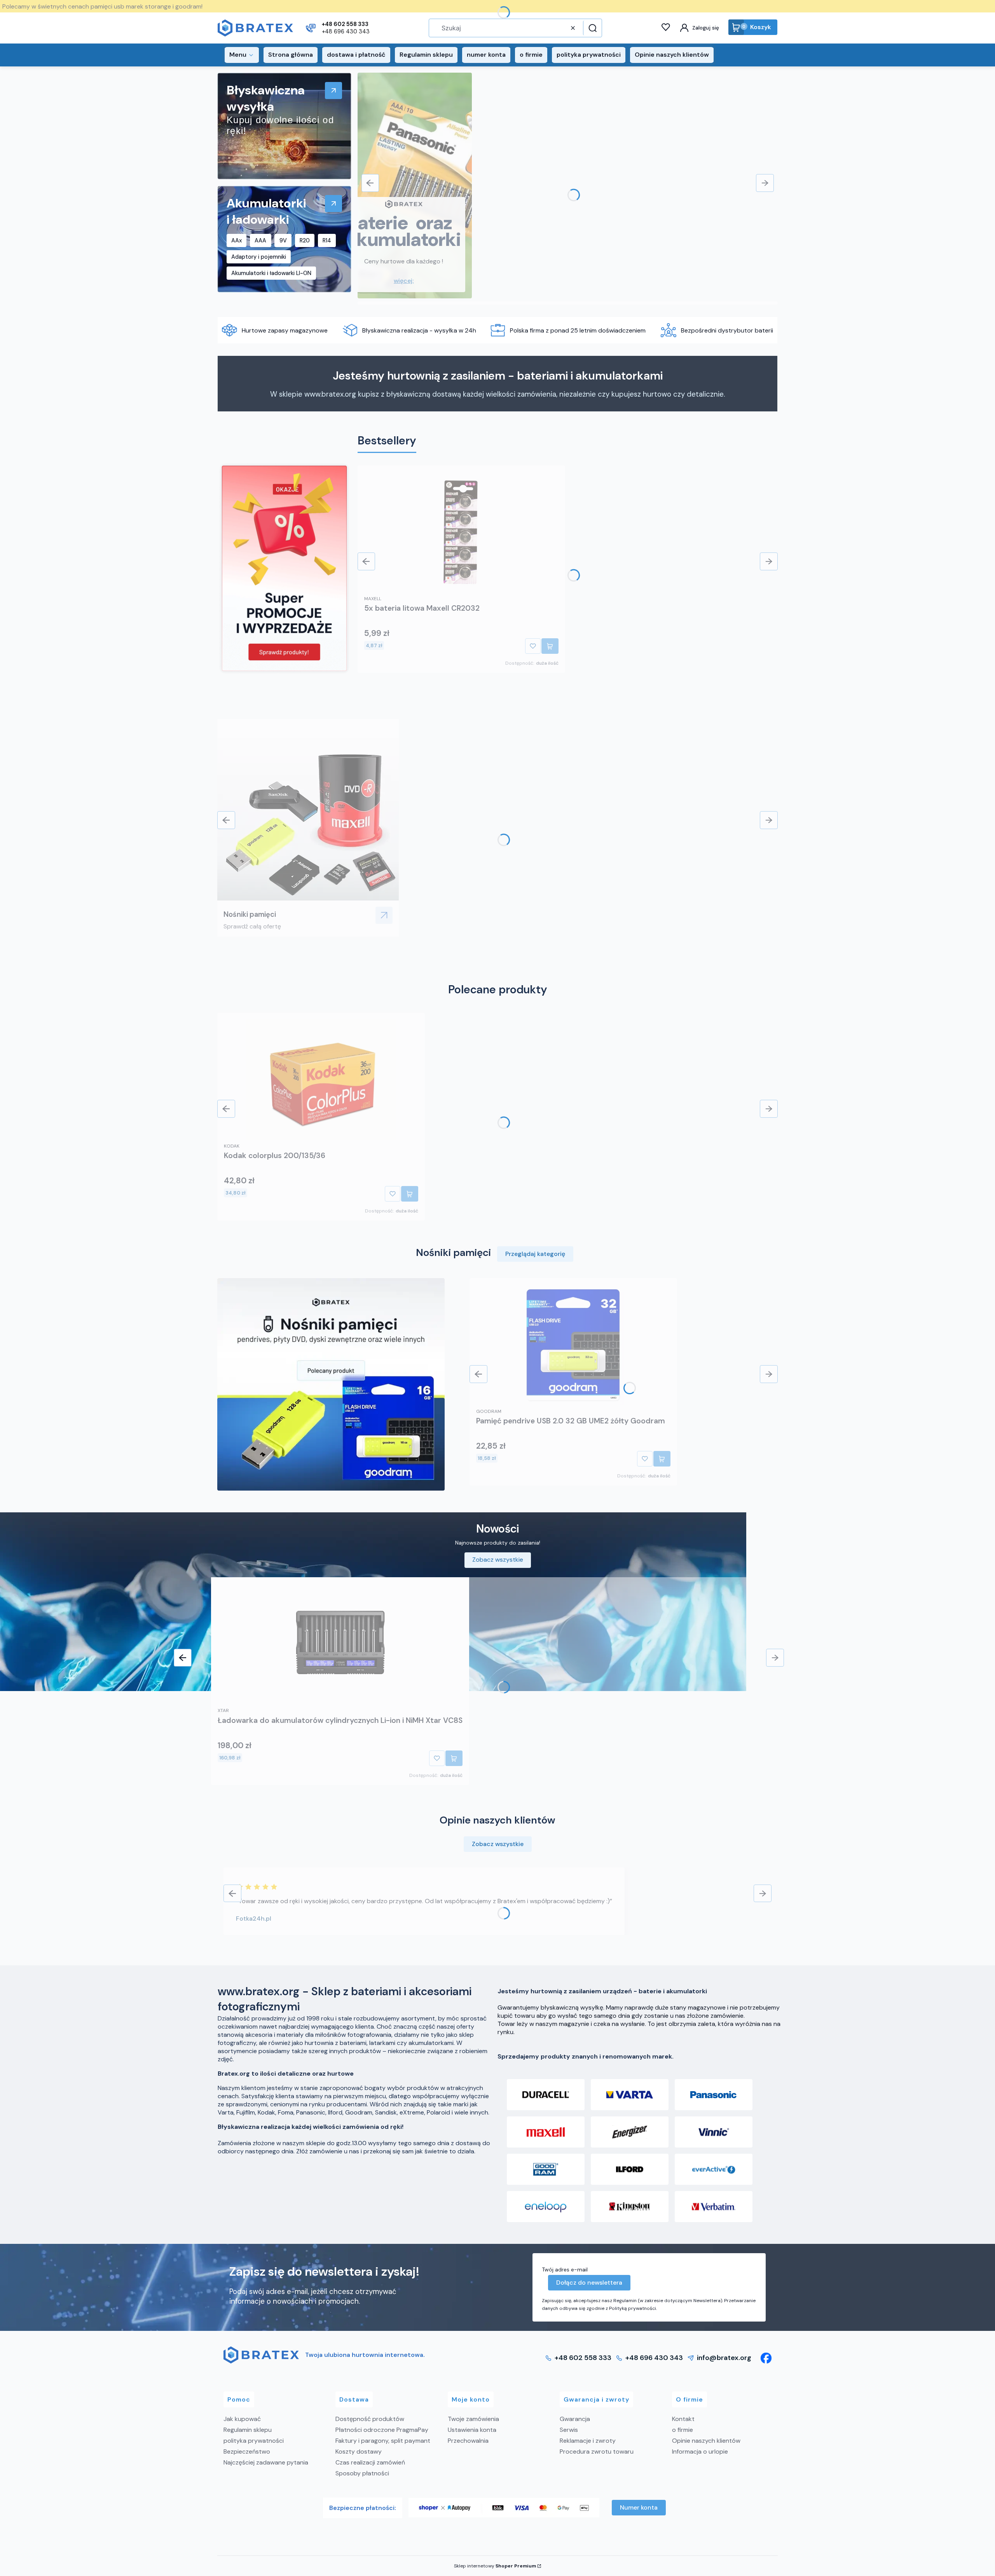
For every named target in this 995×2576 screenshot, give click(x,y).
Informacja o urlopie (700, 2451)
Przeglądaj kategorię (535, 1254)
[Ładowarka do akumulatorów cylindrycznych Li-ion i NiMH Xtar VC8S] (340, 1644)
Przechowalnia (468, 2441)
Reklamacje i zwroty (588, 2441)
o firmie (683, 2430)
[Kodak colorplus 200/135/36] (321, 1080)
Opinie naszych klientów (706, 2441)
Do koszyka (550, 646)
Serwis (569, 2430)
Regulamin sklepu (248, 2430)
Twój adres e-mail (565, 2269)
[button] (592, 28)
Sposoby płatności (362, 2473)
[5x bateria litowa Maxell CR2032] (461, 532)
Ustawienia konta (472, 2430)
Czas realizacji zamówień (370, 2462)
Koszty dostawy (359, 2451)
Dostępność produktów (370, 2419)
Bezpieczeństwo (247, 2451)
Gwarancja (575, 2419)
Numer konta (639, 2507)
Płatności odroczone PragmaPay (382, 2430)
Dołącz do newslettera (589, 2283)
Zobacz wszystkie (498, 1560)
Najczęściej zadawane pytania (266, 2462)
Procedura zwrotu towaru (597, 2451)
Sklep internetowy (495, 2566)
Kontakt (683, 2419)
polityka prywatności (254, 2441)
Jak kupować (242, 2419)
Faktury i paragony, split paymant (383, 2441)
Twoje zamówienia (473, 2419)
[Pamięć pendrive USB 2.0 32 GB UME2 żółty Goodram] (573, 1345)
